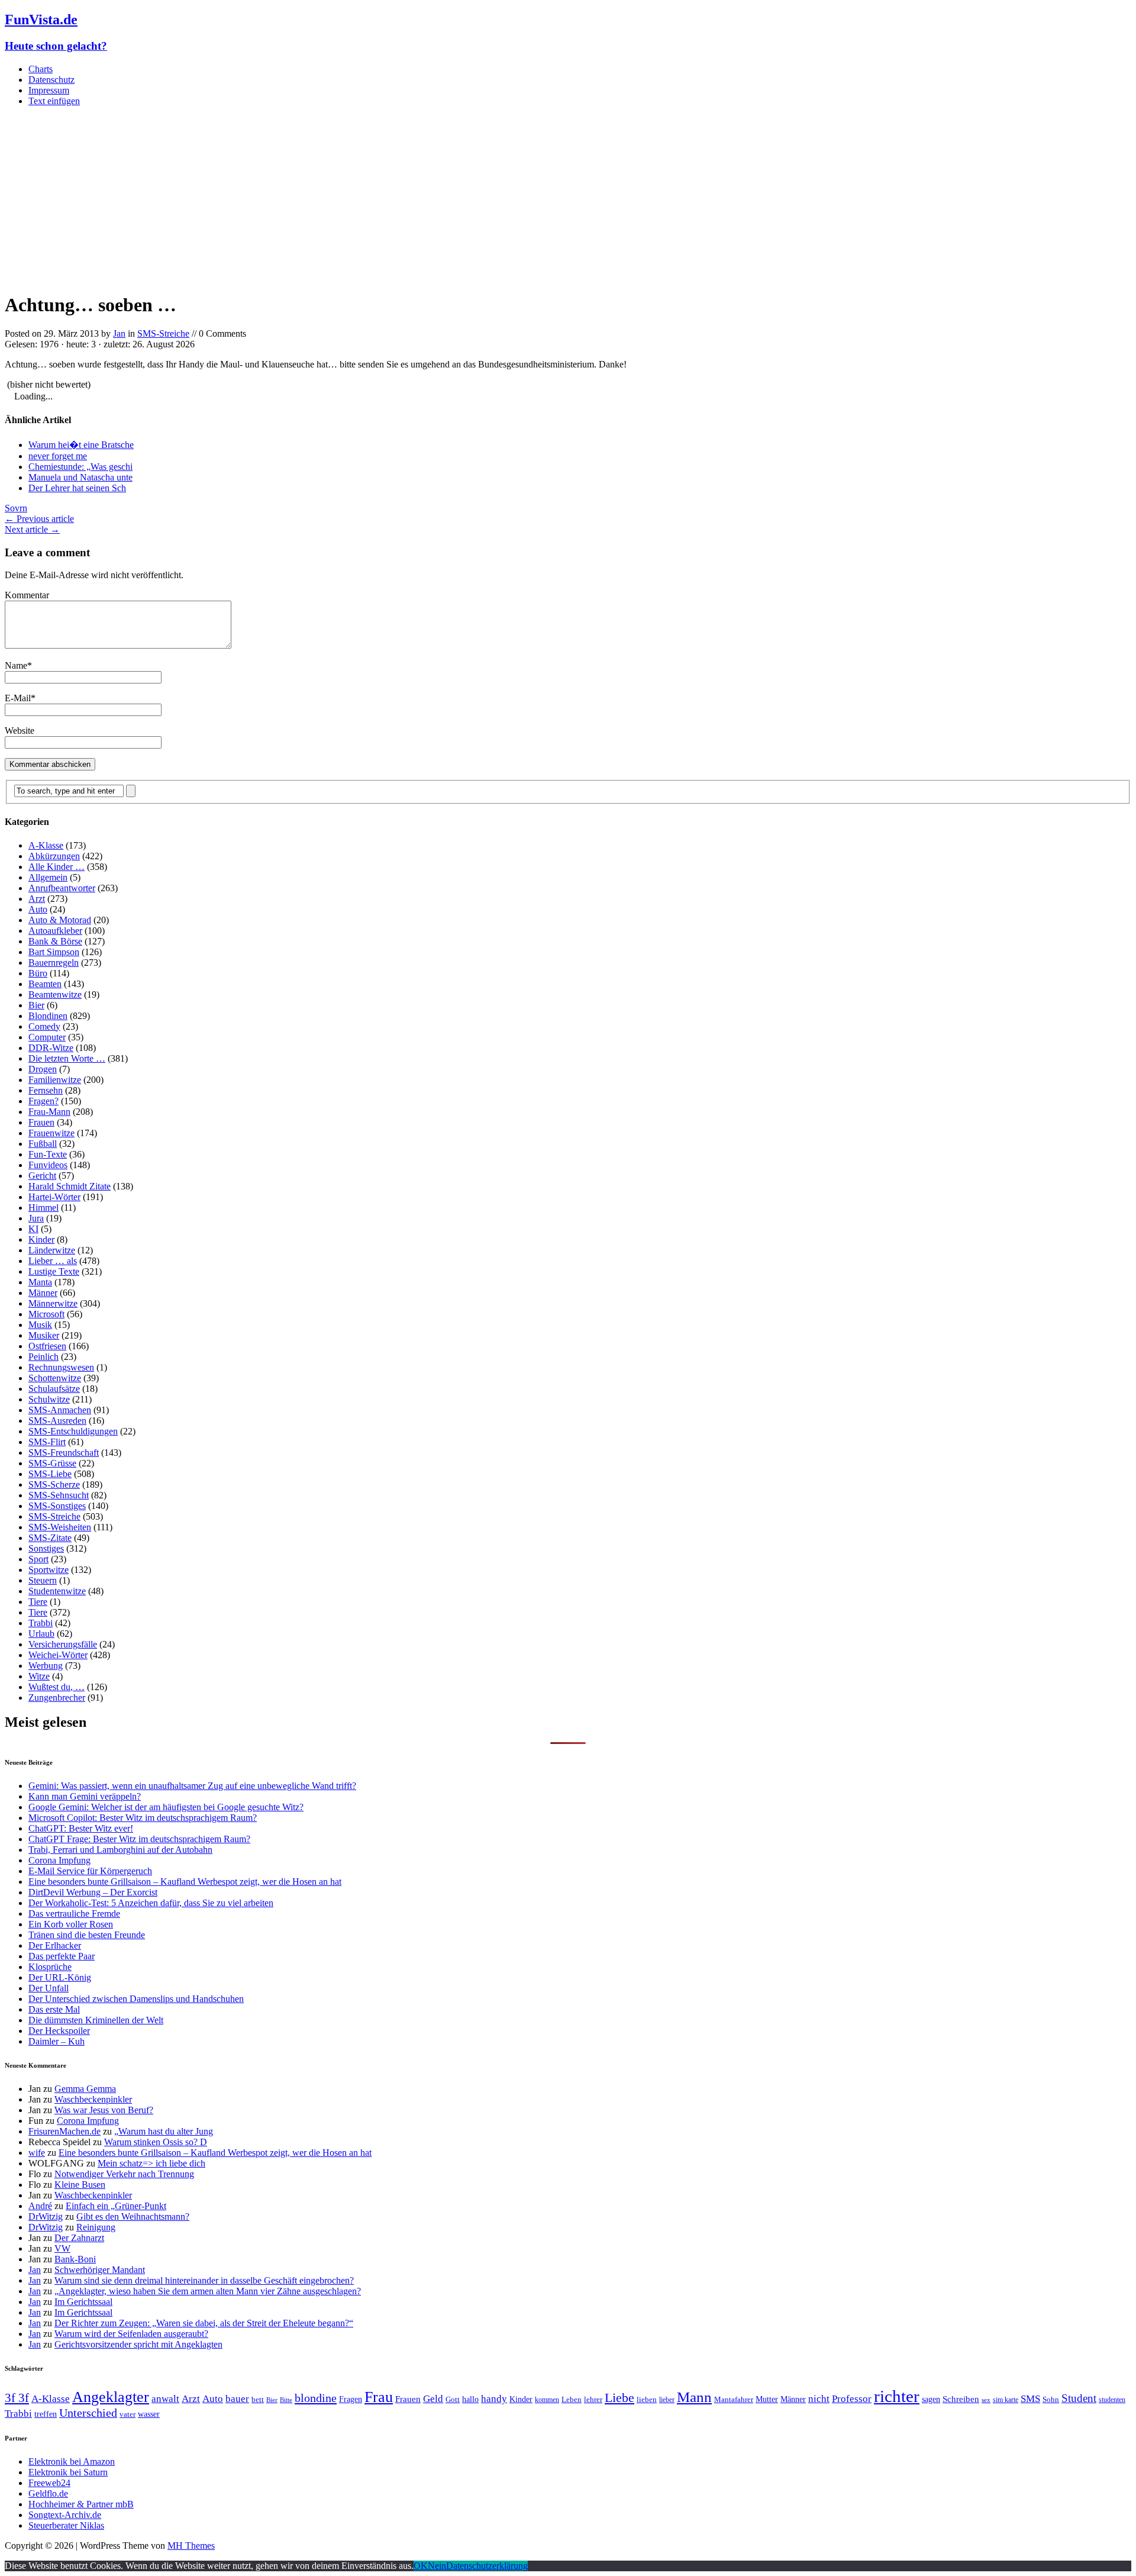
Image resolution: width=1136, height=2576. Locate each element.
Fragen (351, 2399)
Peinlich (43, 1357)
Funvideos (48, 1165)
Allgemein (48, 877)
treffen (46, 2414)
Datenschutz (51, 80)
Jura (36, 1218)
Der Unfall (49, 1988)
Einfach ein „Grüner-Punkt (116, 2206)
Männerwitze (53, 1303)
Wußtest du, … (57, 1687)
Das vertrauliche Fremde (74, 1914)
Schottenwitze (55, 1378)
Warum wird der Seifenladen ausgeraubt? (131, 2334)
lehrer (593, 2399)
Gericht (42, 1176)
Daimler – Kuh (57, 2041)
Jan (119, 333)
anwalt (165, 2399)
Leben (572, 2399)
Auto (38, 909)
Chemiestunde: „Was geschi (80, 467)
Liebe (619, 2398)
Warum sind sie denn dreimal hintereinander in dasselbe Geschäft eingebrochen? (204, 2280)
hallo (470, 2399)
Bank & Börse (55, 941)
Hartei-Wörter (54, 1197)
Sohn (1051, 2399)
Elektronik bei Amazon (72, 2461)
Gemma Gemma (85, 2089)
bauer (237, 2399)
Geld (433, 2399)
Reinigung (96, 2227)
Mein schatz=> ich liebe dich (151, 2163)
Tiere (38, 1602)
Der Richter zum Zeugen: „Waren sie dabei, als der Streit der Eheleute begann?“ (204, 2323)
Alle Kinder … (57, 867)
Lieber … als (53, 1261)
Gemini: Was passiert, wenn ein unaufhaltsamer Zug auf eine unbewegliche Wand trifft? (192, 1786)
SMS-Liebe (50, 1474)
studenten (1112, 2400)
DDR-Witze (51, 1048)
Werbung (46, 1666)
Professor (852, 2399)
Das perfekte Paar (62, 1956)
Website (20, 731)
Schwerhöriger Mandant (100, 2270)
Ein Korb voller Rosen (71, 1924)
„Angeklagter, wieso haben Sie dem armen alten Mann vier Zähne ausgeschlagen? (208, 2291)
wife (37, 2153)
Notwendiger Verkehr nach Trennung (124, 2174)
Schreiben (961, 2399)
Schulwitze (49, 1399)
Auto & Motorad (60, 920)
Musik (40, 1325)
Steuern (43, 1580)
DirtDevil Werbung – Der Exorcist (93, 1892)
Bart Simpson (54, 952)
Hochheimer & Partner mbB (81, 2504)
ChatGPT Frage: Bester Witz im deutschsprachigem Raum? (139, 1839)
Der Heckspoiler (59, 2031)
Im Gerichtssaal (83, 2302)
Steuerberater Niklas (66, 2525)
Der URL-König (60, 1977)
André (40, 2206)
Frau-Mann (49, 1112)
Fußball (43, 1144)
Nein (437, 2566)
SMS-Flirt (47, 1442)
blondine (316, 2398)
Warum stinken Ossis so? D (156, 2142)
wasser (149, 2414)
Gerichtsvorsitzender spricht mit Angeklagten (138, 2344)
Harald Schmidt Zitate (70, 1186)
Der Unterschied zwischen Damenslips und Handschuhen (136, 1999)
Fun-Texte (48, 1154)
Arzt (37, 899)
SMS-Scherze (54, 1484)
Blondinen (48, 1016)
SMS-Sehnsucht (59, 1495)
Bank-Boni (75, 2259)
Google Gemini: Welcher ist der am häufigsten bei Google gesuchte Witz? (166, 1807)
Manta (40, 1282)
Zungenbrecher (57, 1698)
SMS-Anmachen (60, 1410)
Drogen (43, 1069)
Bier (36, 1005)
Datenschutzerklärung (487, 2566)
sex (986, 2400)
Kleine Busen (80, 2185)
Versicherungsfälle (63, 1644)
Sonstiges (46, 1548)
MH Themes (191, 2546)
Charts (41, 69)
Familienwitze (55, 1080)
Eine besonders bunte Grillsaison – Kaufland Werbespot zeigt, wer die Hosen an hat (185, 1882)
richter (897, 2396)
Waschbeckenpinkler (93, 2099)
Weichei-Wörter (58, 1655)
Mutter (767, 2399)
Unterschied (88, 2413)
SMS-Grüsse (52, 1463)
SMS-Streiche (163, 333)
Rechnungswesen (61, 1367)
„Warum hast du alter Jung (164, 2131)
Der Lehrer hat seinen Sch (77, 488)
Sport (38, 1559)
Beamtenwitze (55, 994)
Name (16, 665)
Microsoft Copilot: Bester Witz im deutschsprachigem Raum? (143, 1818)
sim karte (1006, 2400)
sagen (931, 2399)
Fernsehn (46, 1090)
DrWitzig (46, 2216)
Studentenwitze (57, 1591)
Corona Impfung (59, 1860)
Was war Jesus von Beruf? (104, 2110)
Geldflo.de (48, 2493)
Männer (43, 1293)
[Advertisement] (568, 199)
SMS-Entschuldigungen (73, 1431)
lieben (647, 2399)
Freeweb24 (49, 2483)
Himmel (43, 1208)
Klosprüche (50, 1967)
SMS (1030, 2399)
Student (1079, 2398)
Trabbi (41, 1623)
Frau (379, 2397)
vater (128, 2414)
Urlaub (41, 1634)
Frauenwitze (51, 1133)
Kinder (41, 1239)
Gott (453, 2399)
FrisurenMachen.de (64, 2131)
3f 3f (17, 2398)
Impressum (49, 90)
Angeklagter (111, 2397)
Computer (47, 1037)
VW (62, 2248)
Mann (694, 2397)
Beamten (45, 984)
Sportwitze (49, 1570)
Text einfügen (54, 101)
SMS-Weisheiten (60, 1527)
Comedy (44, 1026)
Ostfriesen (47, 1346)
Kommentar (27, 595)
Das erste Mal (54, 2009)
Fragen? (43, 1101)
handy (494, 2399)
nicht (819, 2399)
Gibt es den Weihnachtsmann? (133, 2216)
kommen (547, 2400)
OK (421, 2566)
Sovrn (16, 508)
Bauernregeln (54, 963)
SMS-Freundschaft (64, 1453)
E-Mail (18, 698)
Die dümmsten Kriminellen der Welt (96, 2020)
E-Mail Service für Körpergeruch (90, 1871)
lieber (667, 2400)
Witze (39, 1676)
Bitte (286, 2400)
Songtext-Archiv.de (65, 2515)
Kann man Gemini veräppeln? (85, 1796)
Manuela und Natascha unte (80, 477)
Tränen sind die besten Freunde (87, 1935)
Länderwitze (52, 1250)
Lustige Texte (54, 1271)
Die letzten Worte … (67, 1058)
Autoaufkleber (55, 931)
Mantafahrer (734, 2399)
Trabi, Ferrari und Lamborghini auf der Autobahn (120, 1850)
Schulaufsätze (54, 1389)
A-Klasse (46, 845)
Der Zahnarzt (79, 2238)
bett (258, 2399)
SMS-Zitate (50, 1538)
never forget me (58, 456)
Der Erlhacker (55, 1945)
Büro (38, 973)
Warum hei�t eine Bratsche (81, 445)
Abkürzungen (54, 856)
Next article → (32, 529)
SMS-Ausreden (57, 1421)
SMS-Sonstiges (57, 1506)
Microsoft (46, 1314)
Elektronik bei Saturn (68, 2472)
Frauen (41, 1122)
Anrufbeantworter (62, 888)
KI (33, 1229)
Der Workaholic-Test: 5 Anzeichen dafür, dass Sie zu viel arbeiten (151, 1903)
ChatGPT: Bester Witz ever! (81, 1828)
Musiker (44, 1335)
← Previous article (39, 519)
